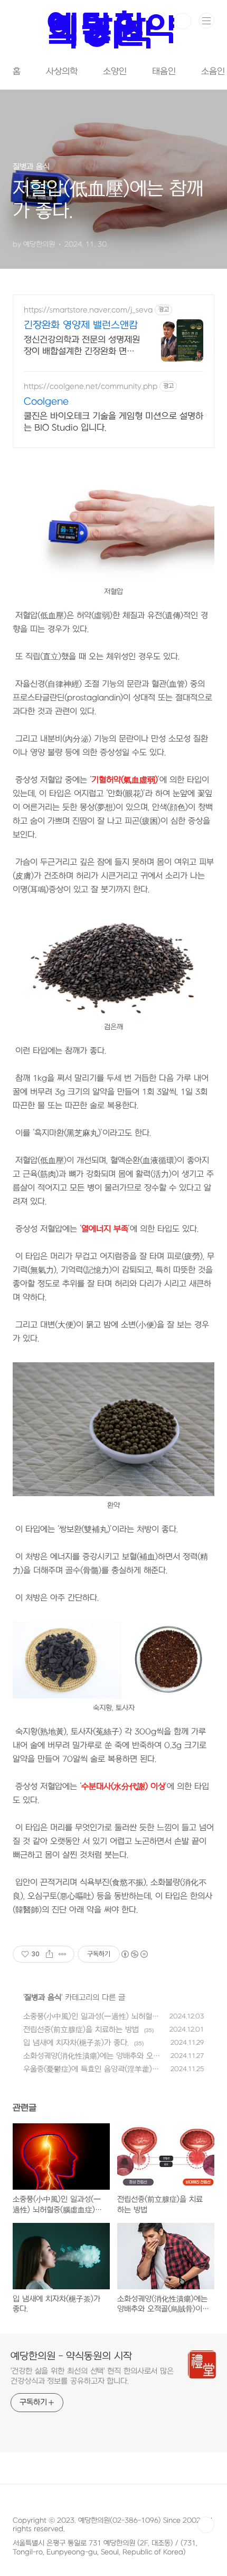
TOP (206, 2525)
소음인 (213, 72)
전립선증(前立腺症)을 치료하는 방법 (81, 2030)
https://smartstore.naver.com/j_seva (88, 310)
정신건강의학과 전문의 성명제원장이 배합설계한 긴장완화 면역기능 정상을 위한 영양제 (82, 346)
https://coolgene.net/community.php (91, 387)
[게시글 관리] (63, 1954)
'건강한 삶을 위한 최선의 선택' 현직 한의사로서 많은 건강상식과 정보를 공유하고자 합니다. (92, 2376)
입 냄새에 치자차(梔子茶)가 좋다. (76, 2043)
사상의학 (62, 72)
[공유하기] (49, 1954)
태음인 (164, 72)
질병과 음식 (43, 1998)
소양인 (115, 72)
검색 (183, 21)
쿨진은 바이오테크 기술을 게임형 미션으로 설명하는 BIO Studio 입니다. (113, 422)
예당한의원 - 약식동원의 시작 (71, 2357)
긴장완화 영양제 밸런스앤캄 (81, 325)
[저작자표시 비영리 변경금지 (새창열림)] (134, 1954)
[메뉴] (206, 21)
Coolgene (46, 402)
